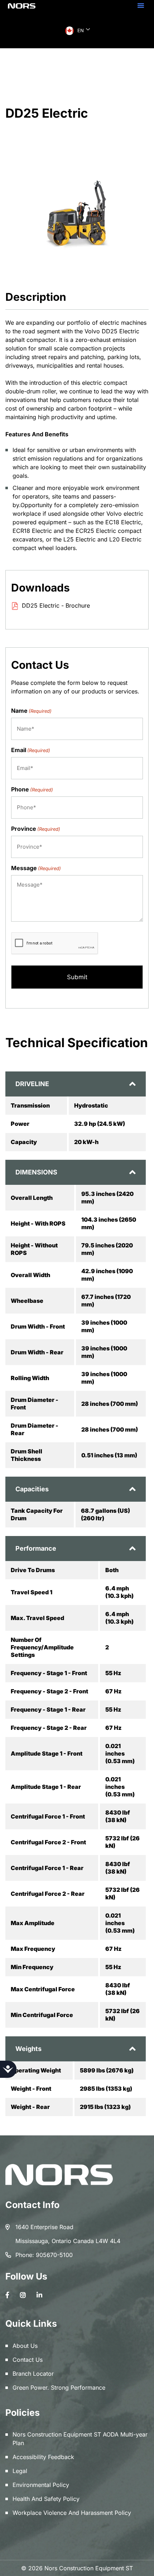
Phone (32, 789)
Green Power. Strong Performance (59, 2388)
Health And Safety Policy (46, 2499)
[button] (141, 5)
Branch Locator (33, 2374)
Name (31, 711)
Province (36, 829)
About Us (25, 2346)
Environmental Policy (41, 2485)
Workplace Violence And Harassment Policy (72, 2513)
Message (36, 868)
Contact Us (28, 2360)
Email (31, 750)
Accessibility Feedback (43, 2457)
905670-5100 (54, 2255)
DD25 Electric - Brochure (56, 605)
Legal (20, 2471)
